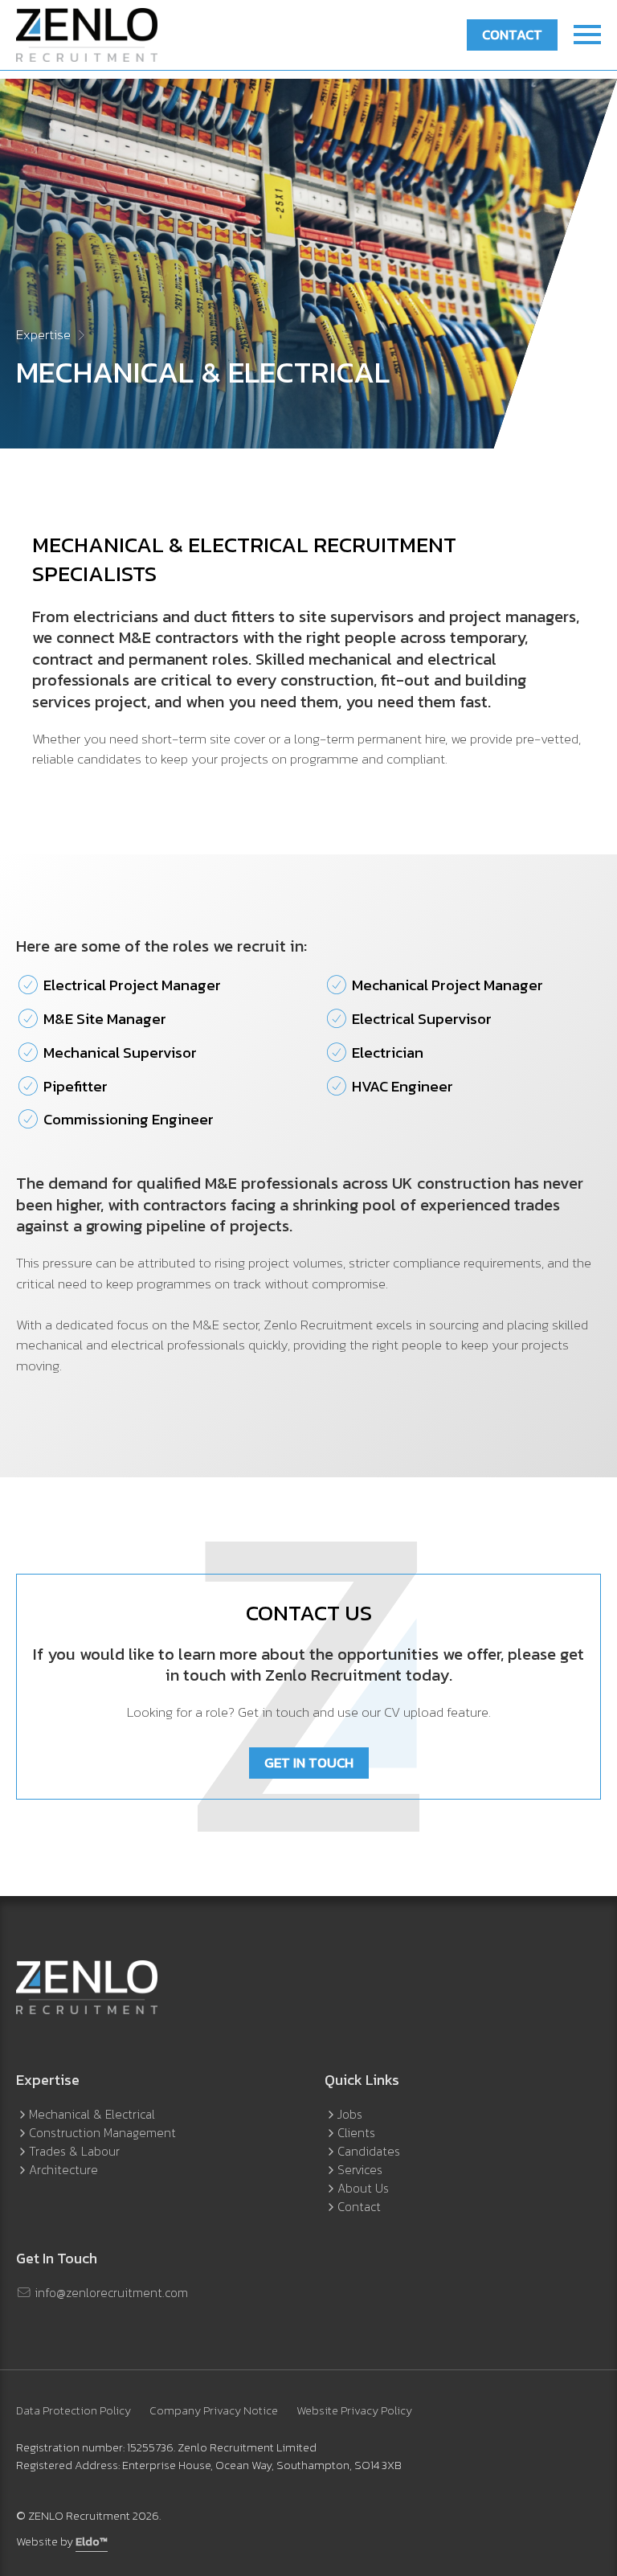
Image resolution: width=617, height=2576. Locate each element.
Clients (356, 2133)
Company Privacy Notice (214, 2411)
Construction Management (102, 2133)
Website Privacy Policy (354, 2411)
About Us (363, 2188)
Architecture (63, 2170)
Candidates (369, 2151)
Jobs (350, 2114)
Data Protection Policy (74, 2411)
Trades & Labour (74, 2151)
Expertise (43, 334)
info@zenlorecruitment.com (110, 2293)
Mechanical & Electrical (92, 2114)
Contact (512, 35)
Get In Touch (309, 1763)
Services (360, 2170)
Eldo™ (92, 2542)
